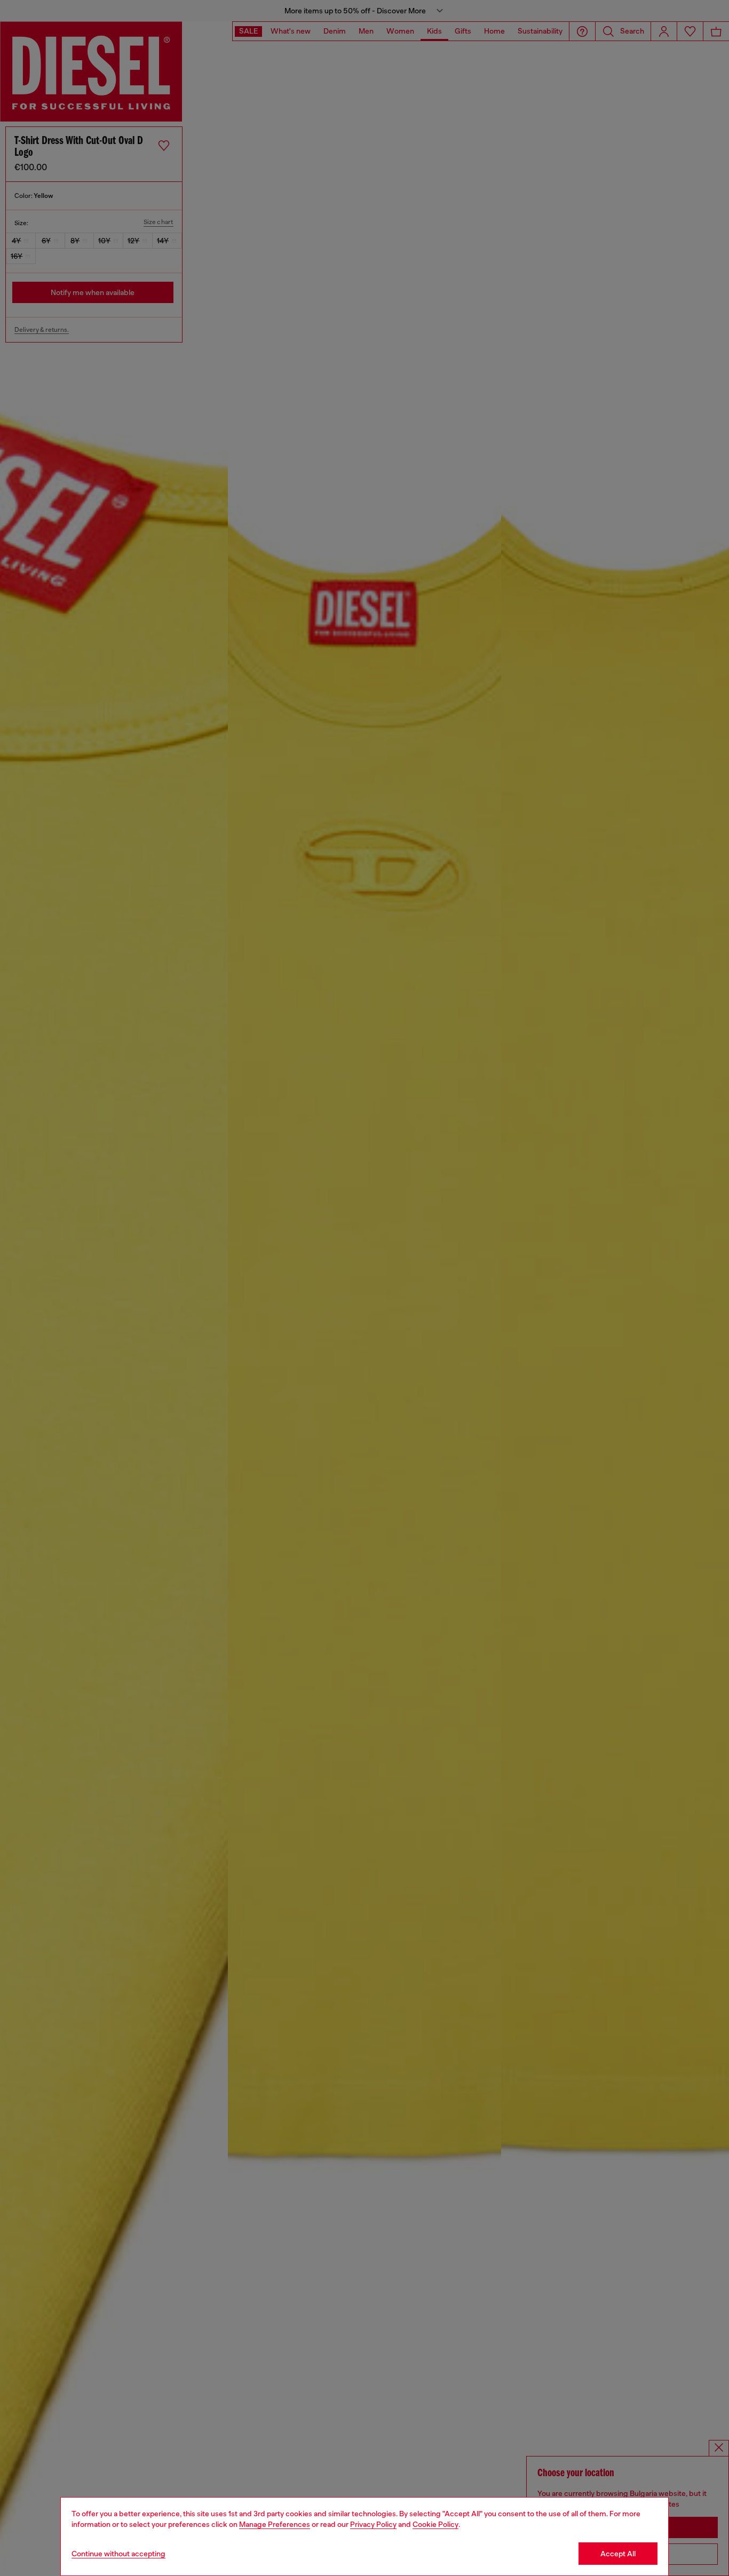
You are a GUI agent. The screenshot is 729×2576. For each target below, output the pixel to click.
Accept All (618, 2554)
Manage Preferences (275, 2524)
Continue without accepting (118, 2554)
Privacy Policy (373, 2524)
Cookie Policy (435, 2524)
